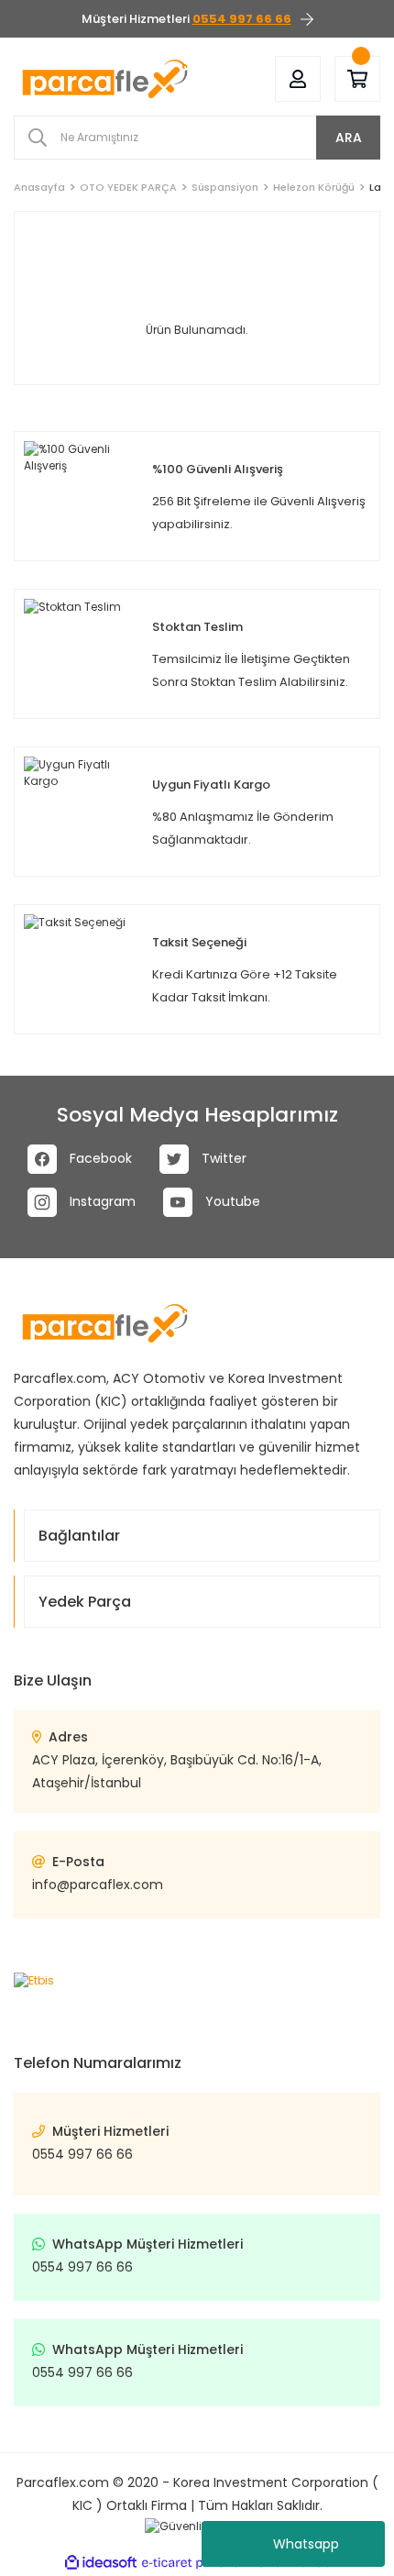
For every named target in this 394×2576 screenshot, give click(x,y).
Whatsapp (306, 2544)
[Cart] (357, 79)
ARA (349, 138)
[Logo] (105, 79)
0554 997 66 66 (82, 2154)
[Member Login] (298, 79)
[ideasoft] (101, 2563)
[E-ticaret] (195, 2563)
